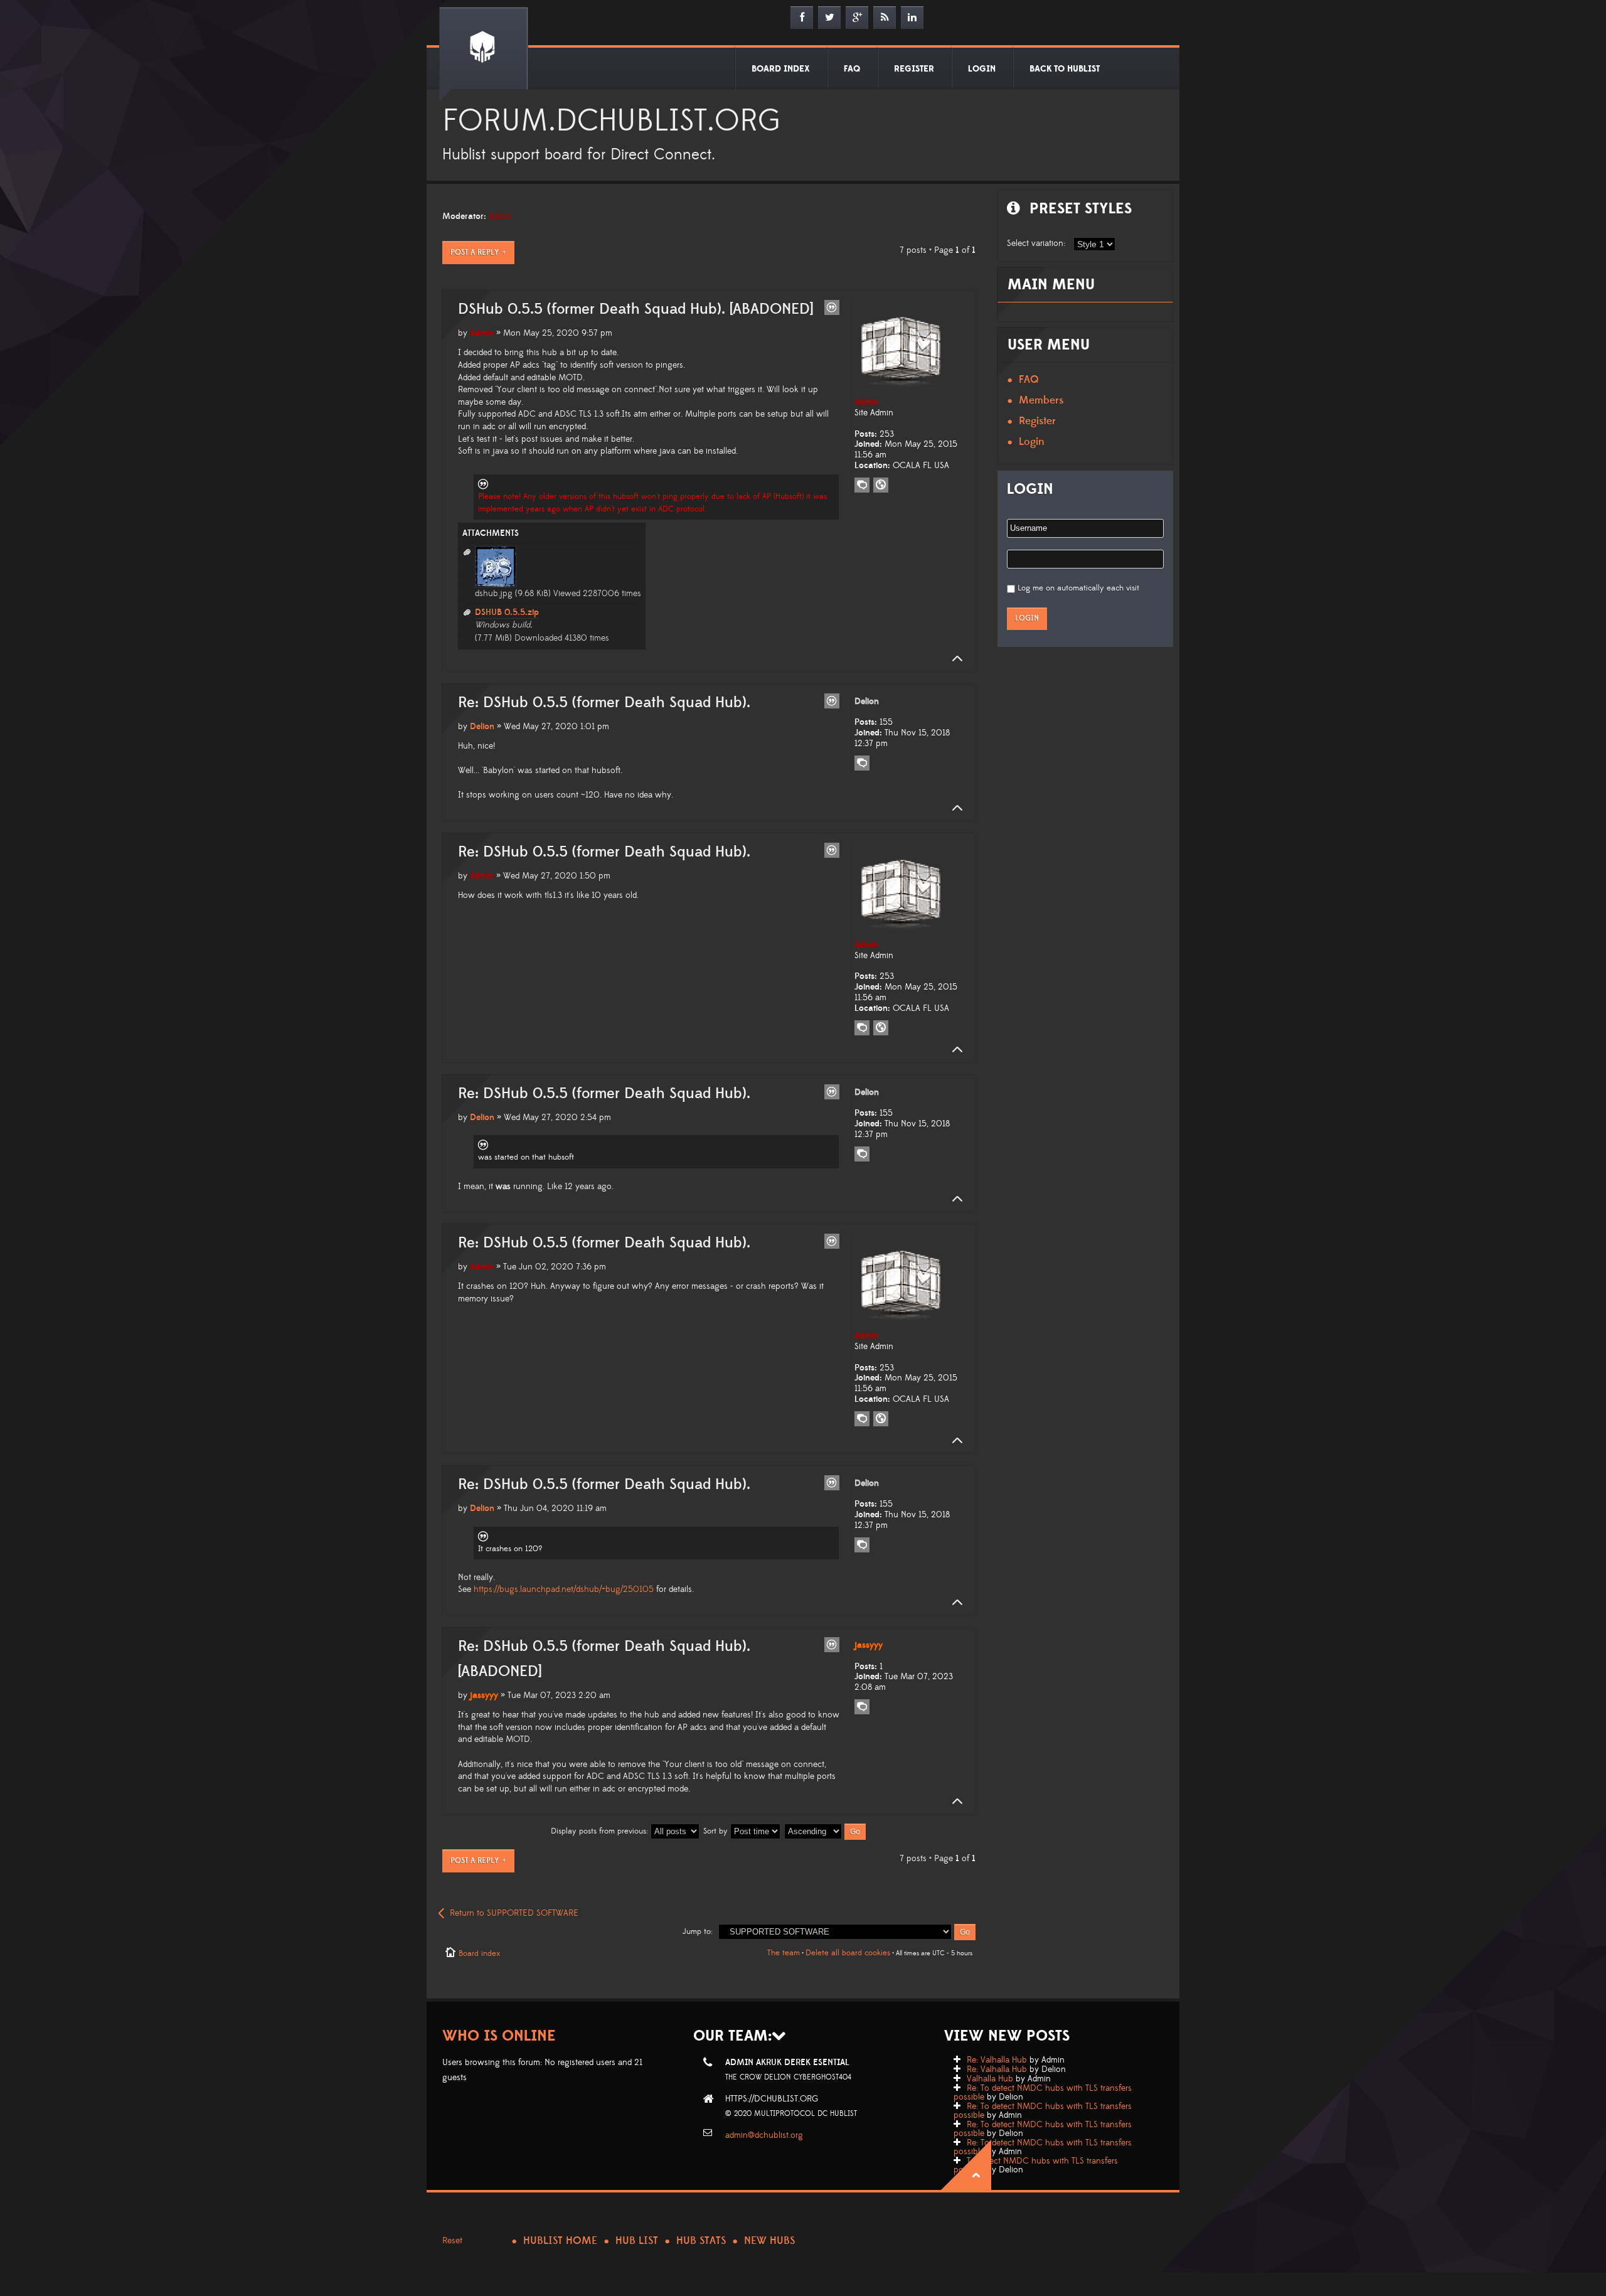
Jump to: (698, 1931)
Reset (452, 2241)
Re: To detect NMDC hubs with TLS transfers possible (1043, 2093)
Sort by (717, 1831)
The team (784, 1953)
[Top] (954, 659)
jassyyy (484, 1695)
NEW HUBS (769, 2241)
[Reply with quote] (832, 307)
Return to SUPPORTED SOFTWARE (514, 1913)
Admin (500, 216)
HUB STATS (701, 2241)
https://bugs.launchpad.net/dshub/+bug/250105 (564, 1589)
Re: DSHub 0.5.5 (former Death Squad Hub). (604, 703)
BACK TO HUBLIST (1065, 69)
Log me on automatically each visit (1078, 588)
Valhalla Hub (990, 2079)
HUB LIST (637, 2241)
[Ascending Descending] (826, 1831)
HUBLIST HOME (560, 2241)
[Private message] (862, 485)
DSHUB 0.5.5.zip (507, 612)
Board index (479, 1953)
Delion (482, 727)
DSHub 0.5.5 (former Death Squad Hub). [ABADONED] (635, 309)
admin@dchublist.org (764, 2135)
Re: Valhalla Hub (997, 2060)
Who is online (499, 2036)
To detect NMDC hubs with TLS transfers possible (1036, 2165)
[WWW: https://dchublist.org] (881, 485)
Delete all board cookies (848, 1953)
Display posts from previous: (601, 1831)
